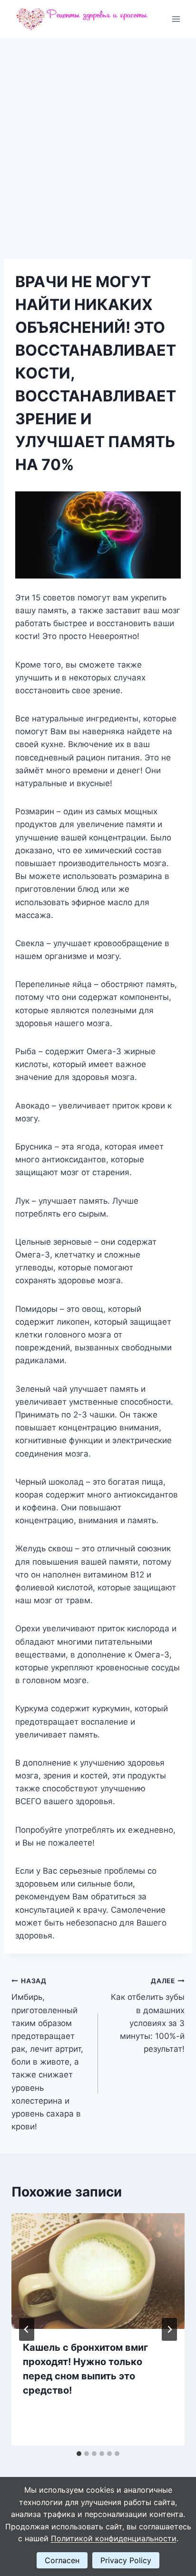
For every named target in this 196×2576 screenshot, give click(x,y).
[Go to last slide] (27, 2329)
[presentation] (98, 2271)
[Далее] (169, 2329)
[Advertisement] (98, 141)
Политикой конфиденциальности (114, 2538)
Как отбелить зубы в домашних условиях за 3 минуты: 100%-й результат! (148, 2015)
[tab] (79, 2454)
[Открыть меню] (176, 19)
